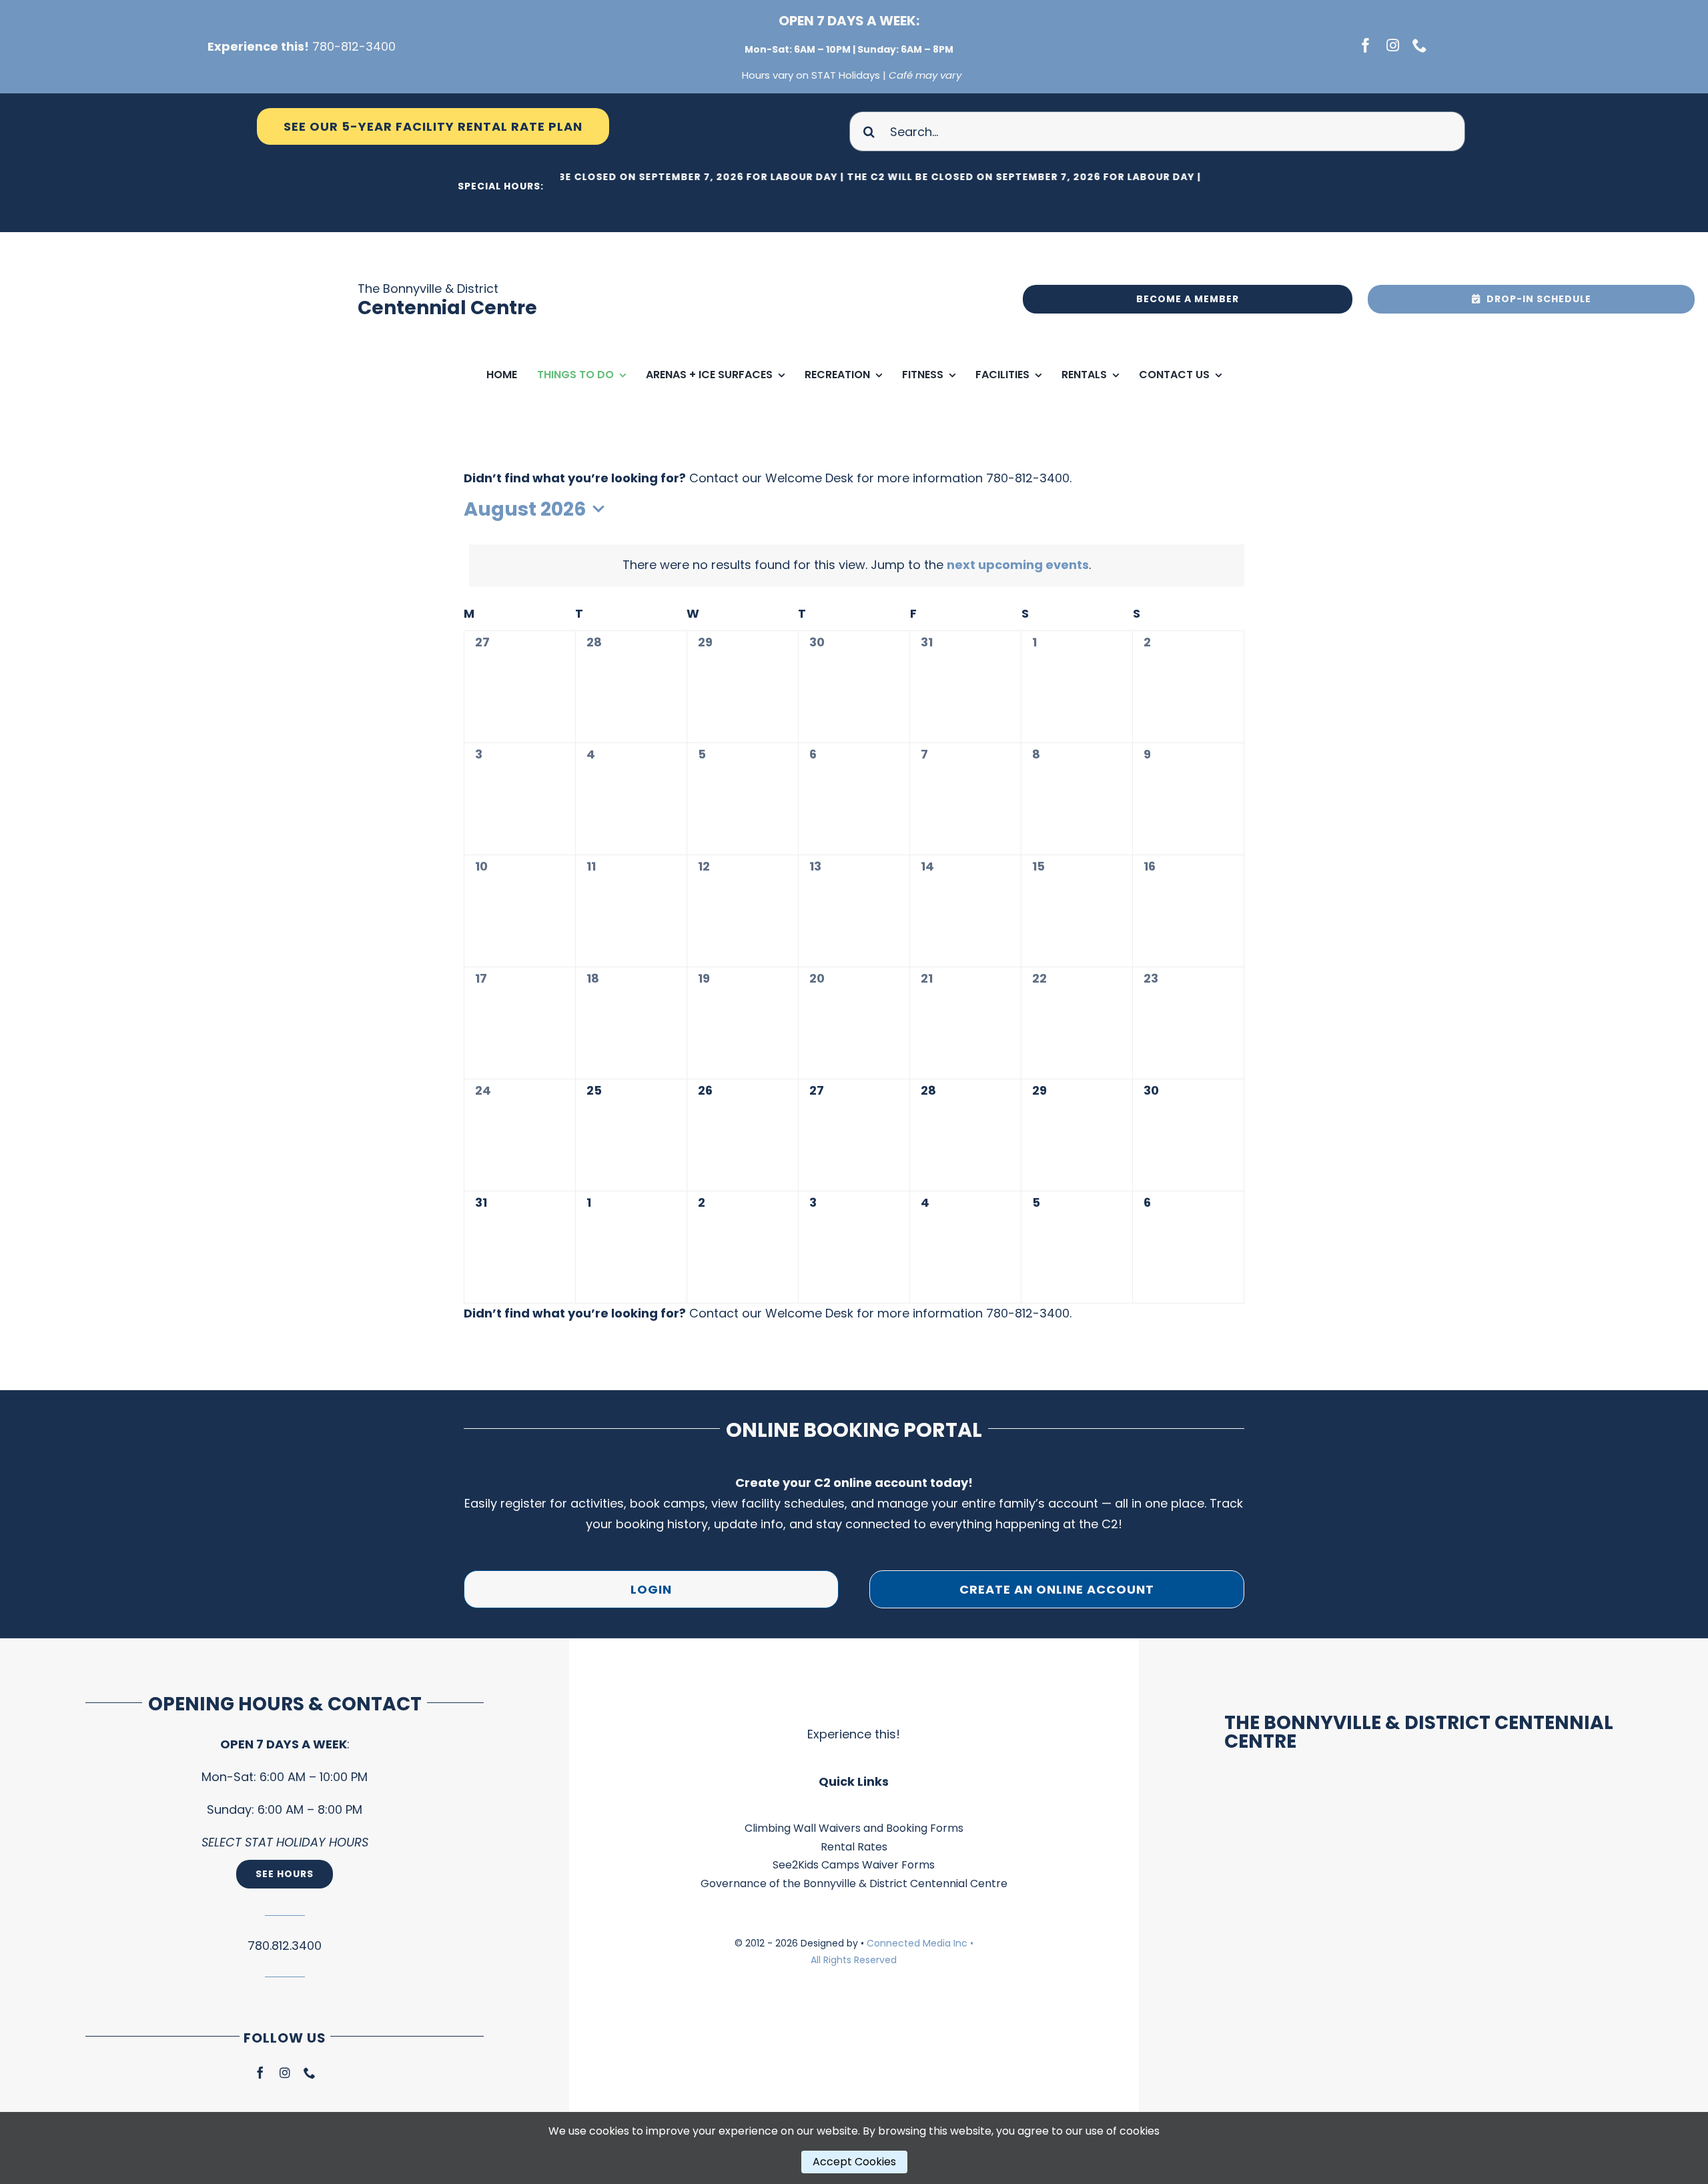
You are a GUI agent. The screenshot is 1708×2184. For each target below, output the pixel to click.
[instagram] (1393, 45)
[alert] (857, 565)
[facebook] (1366, 45)
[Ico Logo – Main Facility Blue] (274, 238)
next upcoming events (1018, 565)
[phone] (1420, 45)
